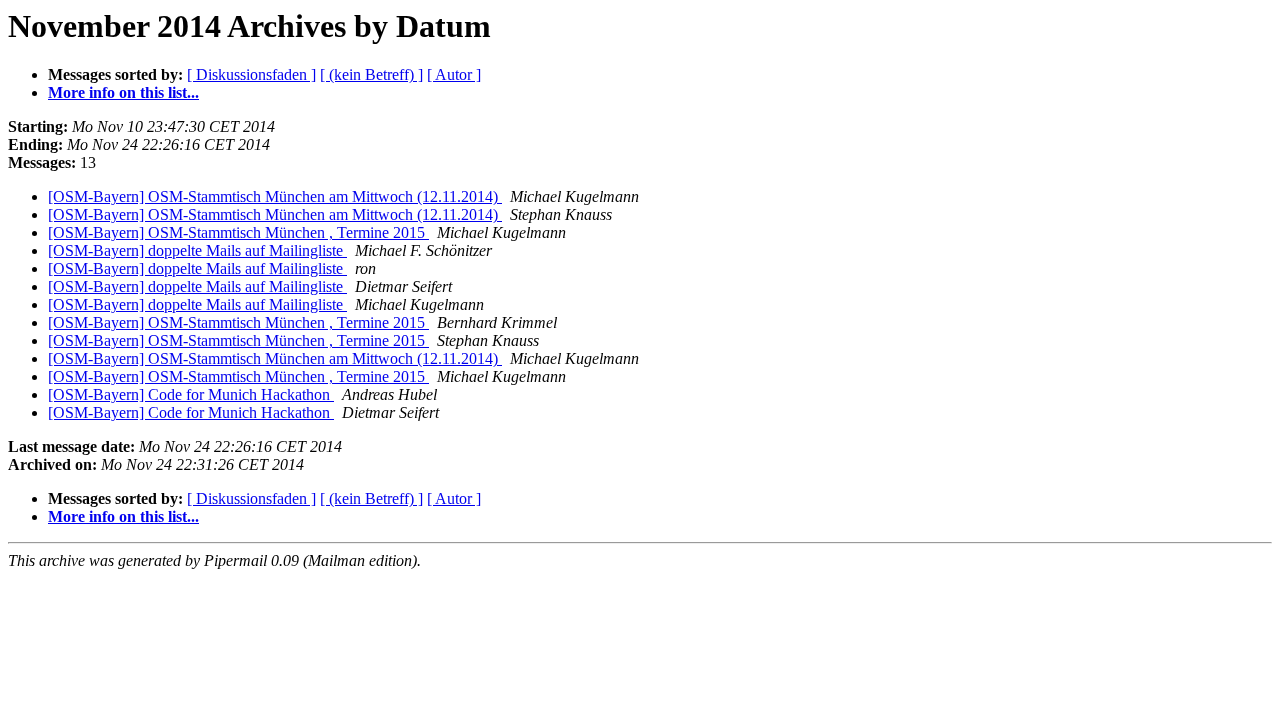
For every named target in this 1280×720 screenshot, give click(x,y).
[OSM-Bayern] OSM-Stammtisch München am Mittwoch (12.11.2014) (275, 196)
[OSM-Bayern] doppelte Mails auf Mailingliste (197, 250)
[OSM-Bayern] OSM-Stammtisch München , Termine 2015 (238, 232)
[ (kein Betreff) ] (371, 74)
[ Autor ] (454, 74)
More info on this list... (123, 92)
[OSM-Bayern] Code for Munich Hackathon (191, 394)
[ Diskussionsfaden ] (251, 74)
